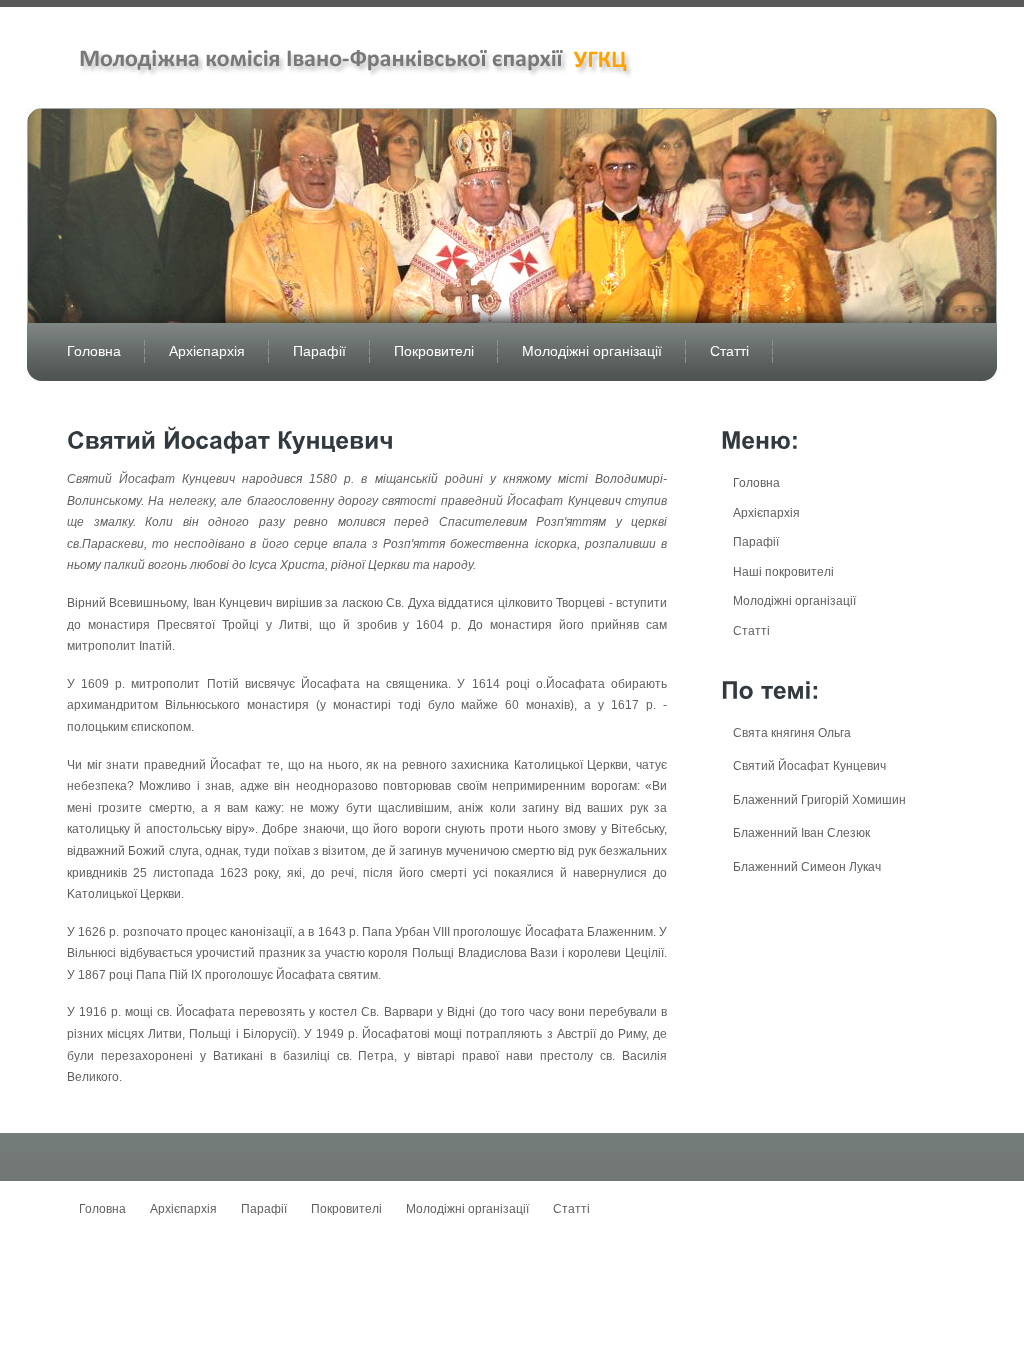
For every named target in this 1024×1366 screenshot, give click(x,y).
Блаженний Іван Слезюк (801, 833)
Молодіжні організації (592, 351)
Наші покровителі (783, 572)
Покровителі (434, 351)
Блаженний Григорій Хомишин (819, 800)
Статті (729, 351)
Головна (94, 351)
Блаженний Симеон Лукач (807, 867)
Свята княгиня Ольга (792, 733)
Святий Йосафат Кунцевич (809, 766)
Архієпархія (207, 351)
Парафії (319, 351)
